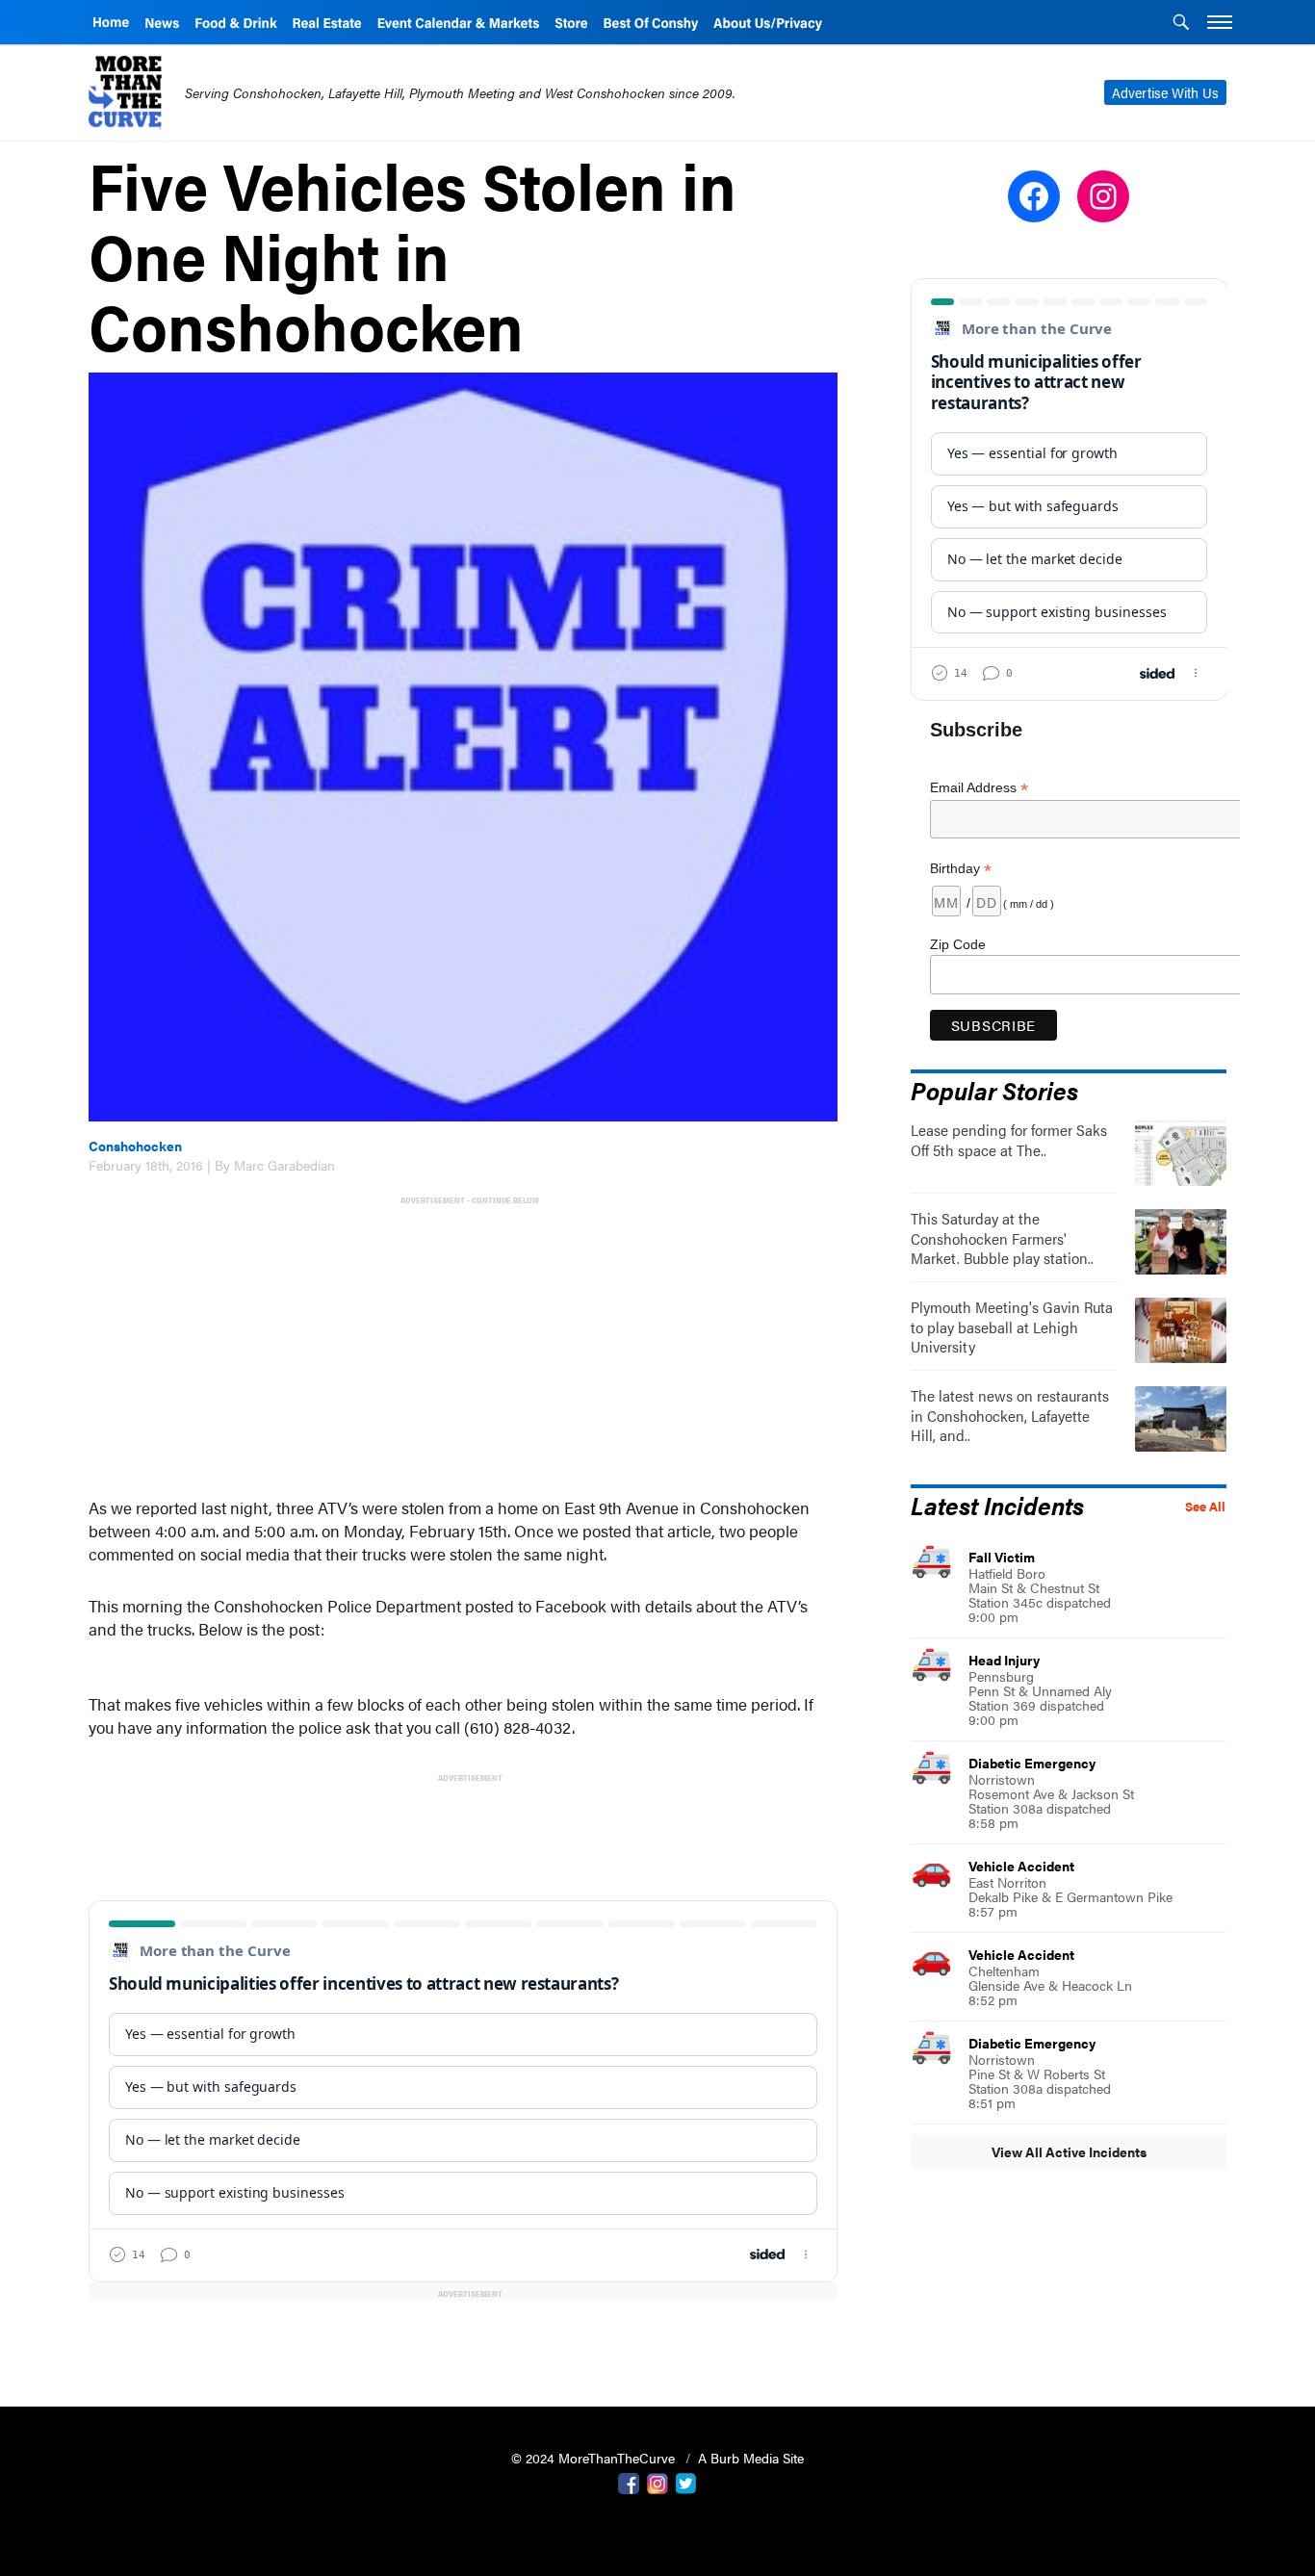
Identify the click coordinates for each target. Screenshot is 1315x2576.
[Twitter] (686, 2482)
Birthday (961, 869)
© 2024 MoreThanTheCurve (595, 2458)
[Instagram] (657, 2482)
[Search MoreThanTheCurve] (1181, 24)
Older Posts (463, 2343)
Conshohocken (135, 1146)
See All (1205, 1507)
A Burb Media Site (751, 2458)
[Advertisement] (467, 1344)
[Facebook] (629, 2482)
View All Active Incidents (1069, 2151)
